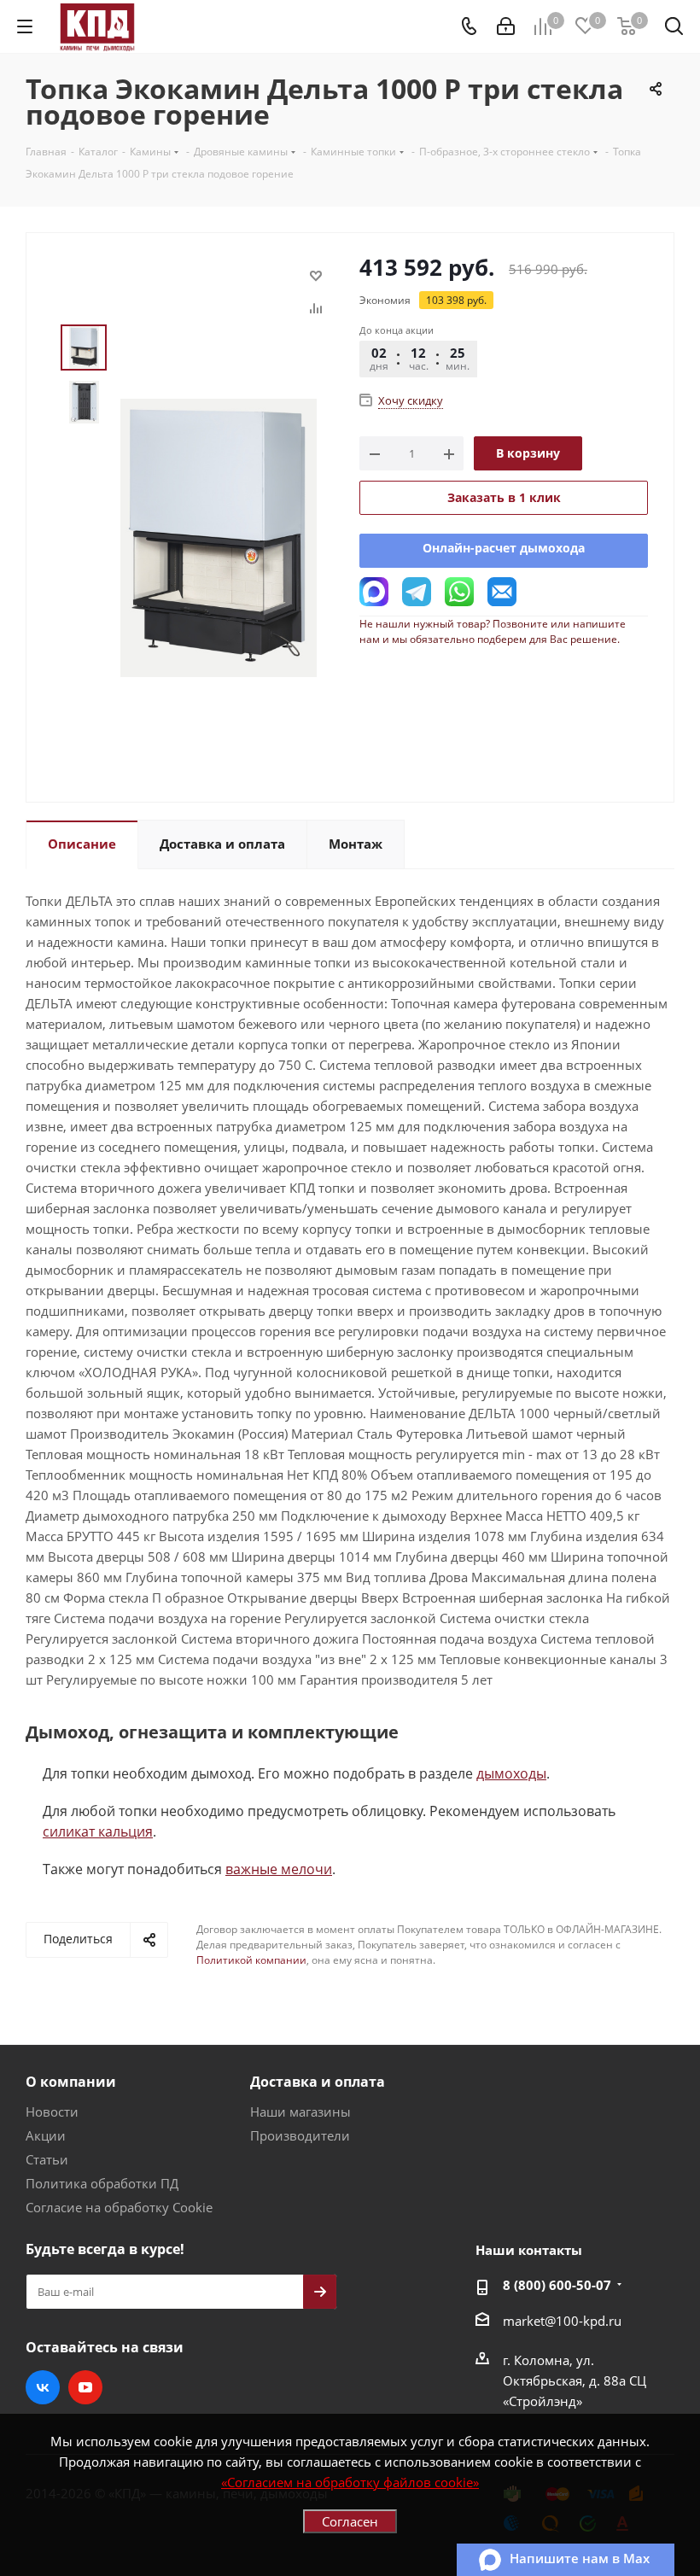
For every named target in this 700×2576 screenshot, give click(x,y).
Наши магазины (300, 2112)
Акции (46, 2135)
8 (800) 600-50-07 (557, 2285)
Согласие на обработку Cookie (119, 2207)
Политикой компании (251, 1960)
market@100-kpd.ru (562, 2321)
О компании (71, 2082)
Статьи (47, 2159)
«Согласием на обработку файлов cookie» (350, 2482)
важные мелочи (279, 1869)
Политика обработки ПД (102, 2183)
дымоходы (511, 1773)
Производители (300, 2135)
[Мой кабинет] (506, 26)
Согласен (350, 2521)
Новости (52, 2112)
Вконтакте (43, 2387)
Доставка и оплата (318, 2082)
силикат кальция (98, 1831)
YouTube (85, 2387)
